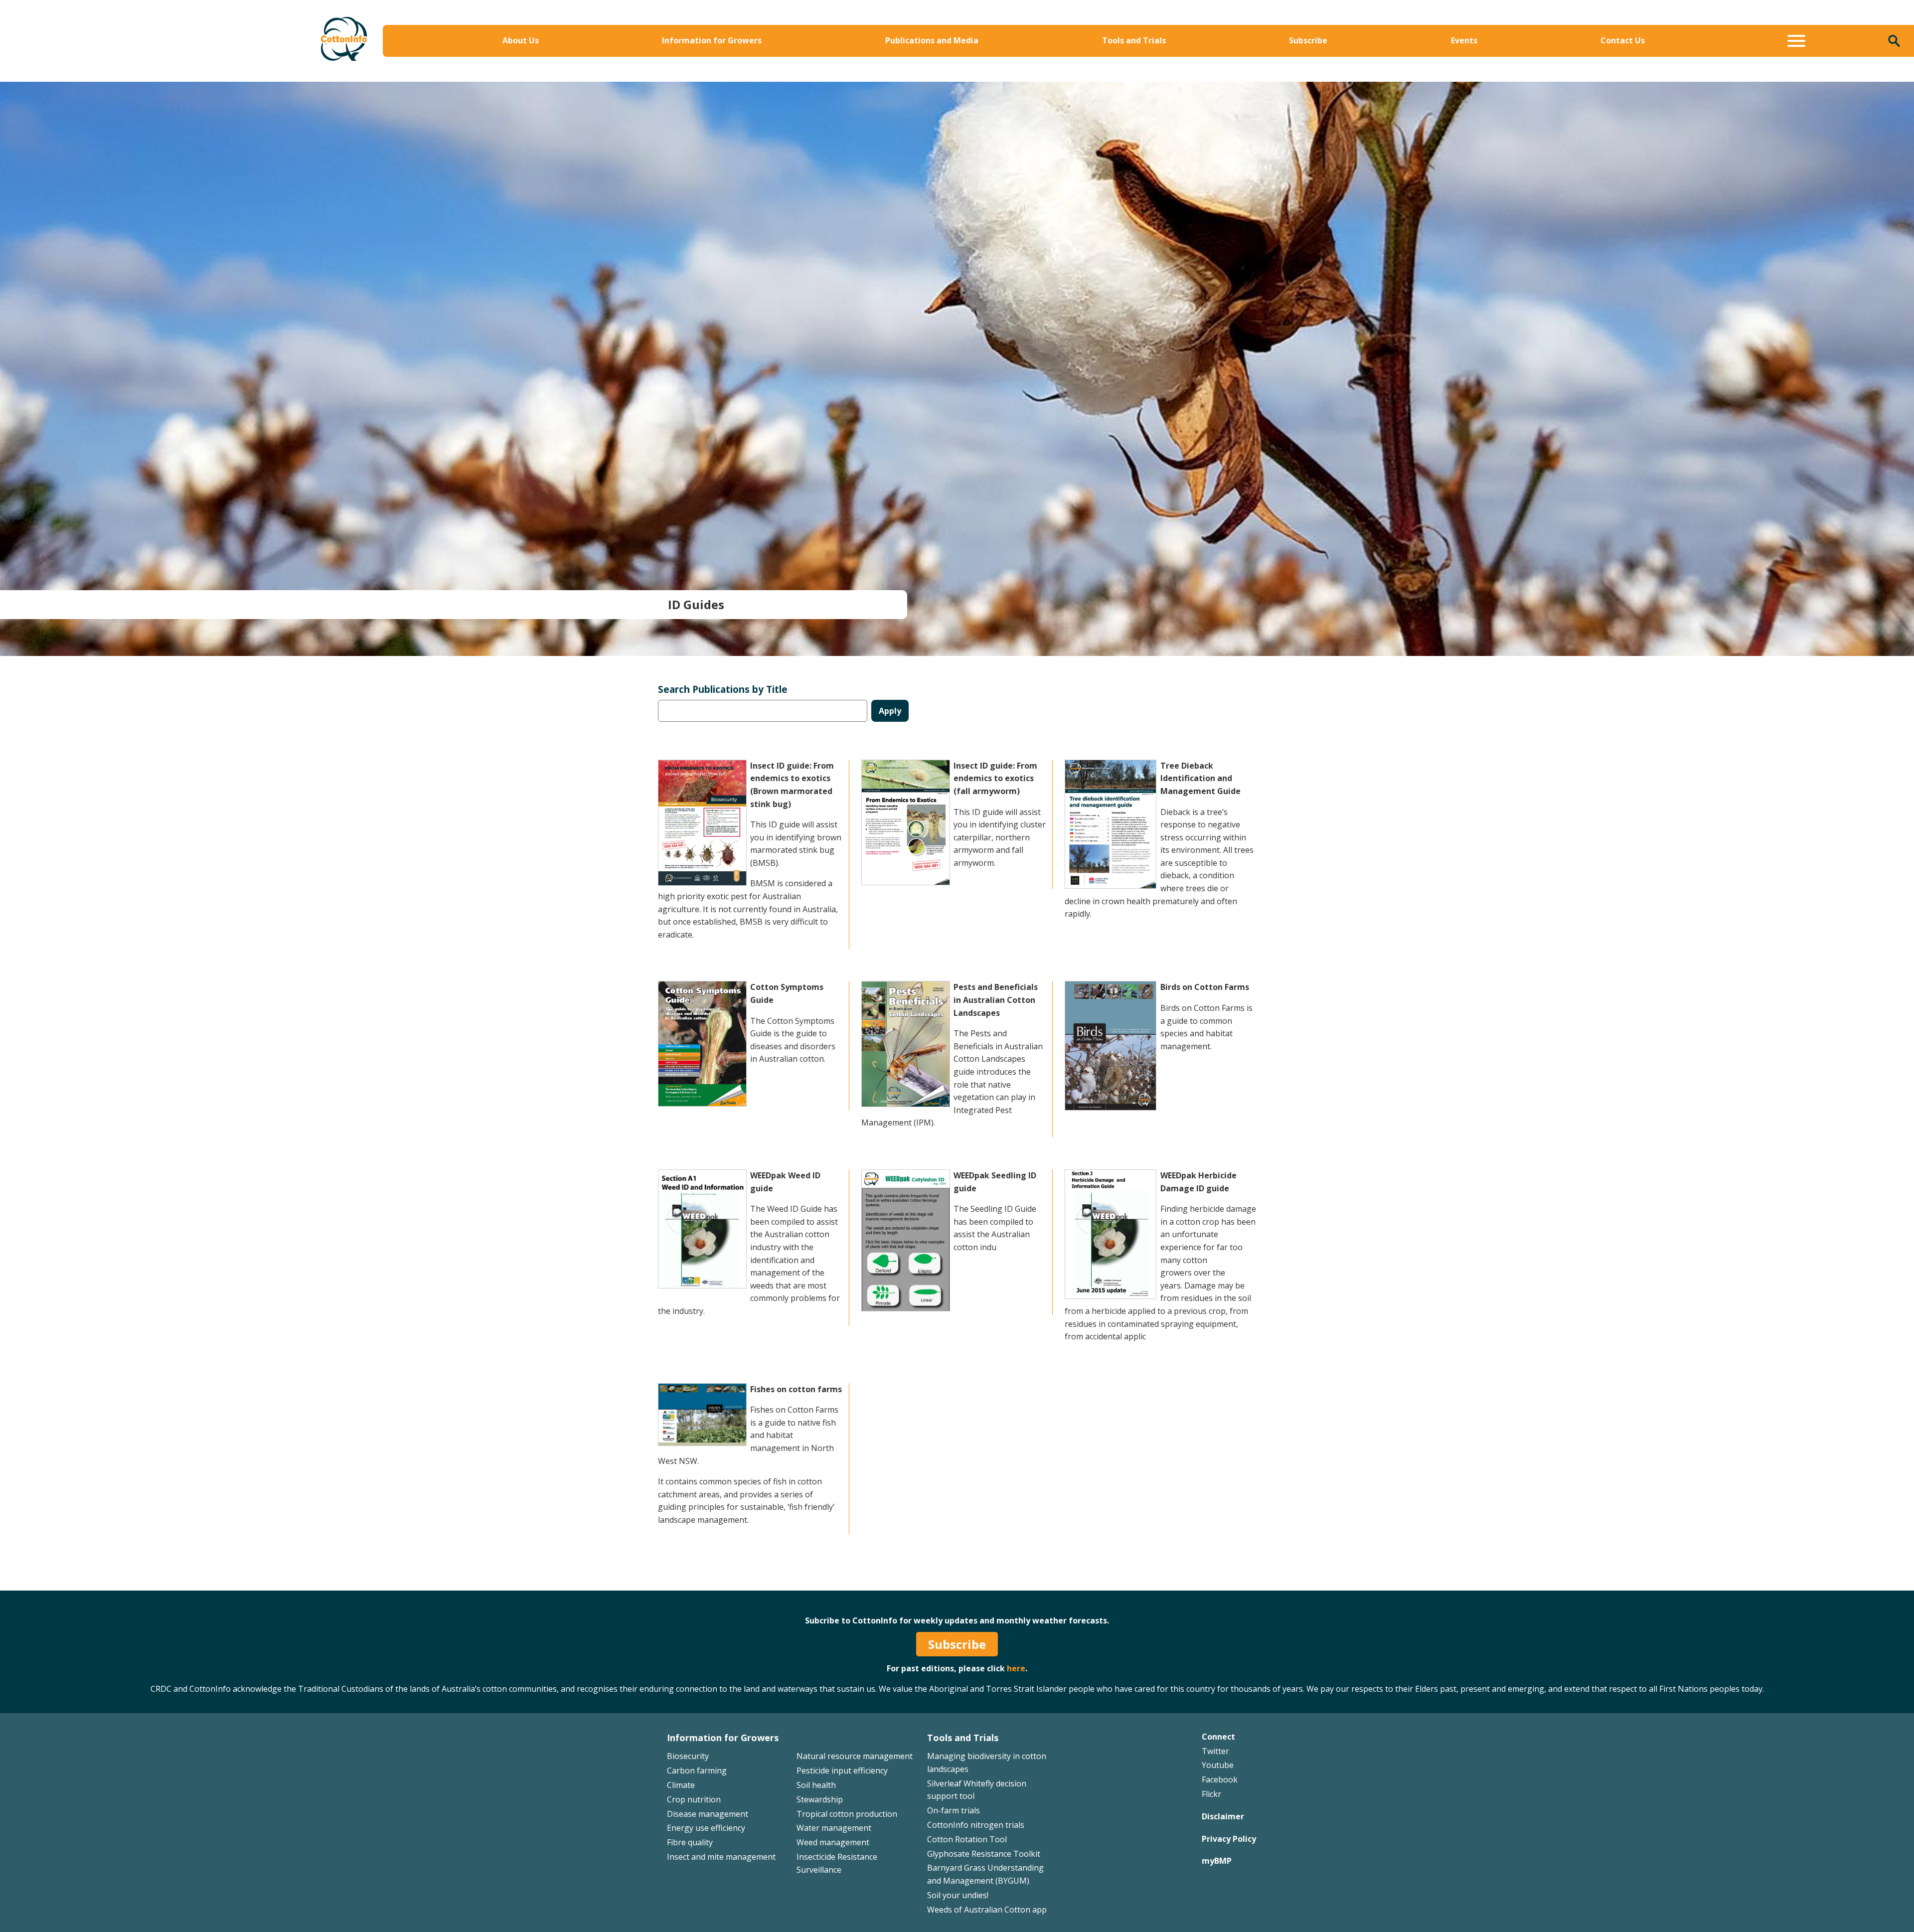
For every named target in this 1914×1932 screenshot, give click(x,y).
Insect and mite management (721, 1857)
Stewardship (820, 1799)
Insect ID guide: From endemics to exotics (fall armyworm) (995, 778)
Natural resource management (855, 1756)
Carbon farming (697, 1771)
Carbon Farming (773, 78)
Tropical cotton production (847, 1814)
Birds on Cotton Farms (1205, 987)
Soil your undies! (958, 1895)
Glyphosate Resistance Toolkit (984, 1854)
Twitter (1215, 1751)
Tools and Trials (1134, 40)
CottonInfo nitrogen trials (976, 1825)
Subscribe (1308, 40)
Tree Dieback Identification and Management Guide (1200, 778)
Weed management (833, 1842)
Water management (834, 1828)
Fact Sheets (1107, 63)
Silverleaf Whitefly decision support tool (1503, 78)
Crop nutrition (694, 1799)
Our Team (418, 63)
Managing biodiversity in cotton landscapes (1510, 63)
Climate (681, 1785)
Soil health (816, 1785)
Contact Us (1623, 40)
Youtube (1218, 1765)
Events (1464, 40)
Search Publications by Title (723, 689)
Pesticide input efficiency (842, 1771)
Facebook (1220, 1779)
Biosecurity (763, 63)
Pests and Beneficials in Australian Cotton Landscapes (996, 1000)
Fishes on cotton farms (796, 1389)
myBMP (1217, 1861)
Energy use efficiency (706, 1828)
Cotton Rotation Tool (967, 1839)
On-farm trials (954, 1810)
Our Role (415, 78)
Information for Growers (712, 40)
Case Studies (1109, 78)
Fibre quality (690, 1842)
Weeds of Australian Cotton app (987, 1910)
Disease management (708, 1814)
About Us (521, 40)
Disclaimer (1223, 1816)
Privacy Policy (1229, 1839)
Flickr (1211, 1794)
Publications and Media (932, 40)
